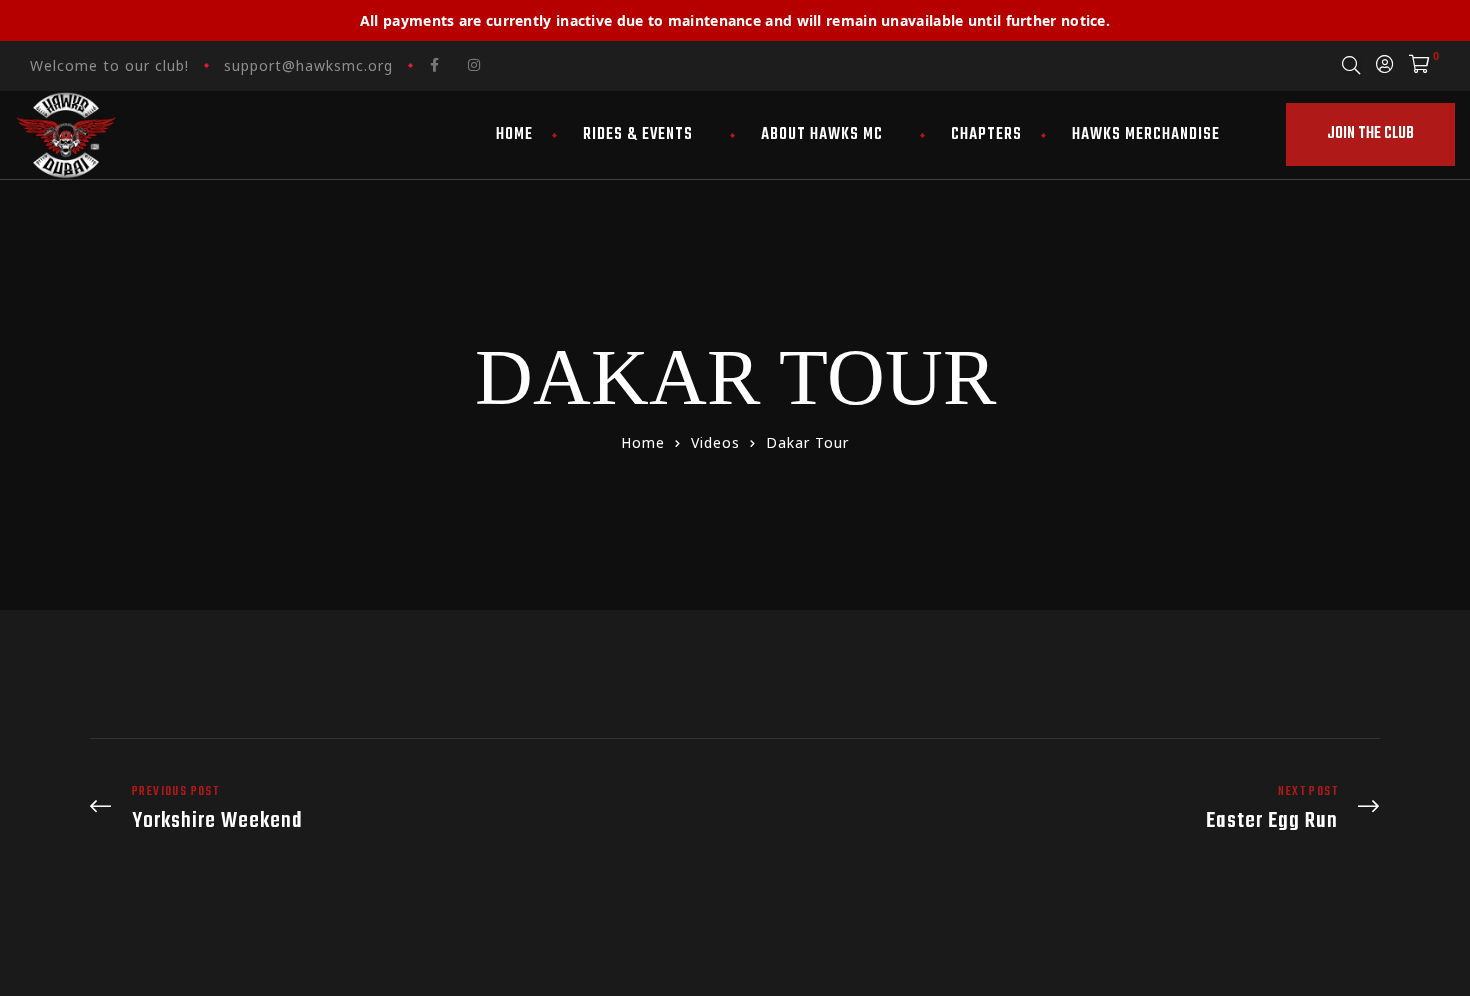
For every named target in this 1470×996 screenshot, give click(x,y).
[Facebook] (435, 65)
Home (514, 135)
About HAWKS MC (822, 135)
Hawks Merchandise (1146, 135)
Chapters (986, 135)
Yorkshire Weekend (407, 808)
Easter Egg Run (1062, 808)
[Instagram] (474, 65)
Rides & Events (638, 135)
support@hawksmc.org (308, 65)
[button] (1370, 134)
